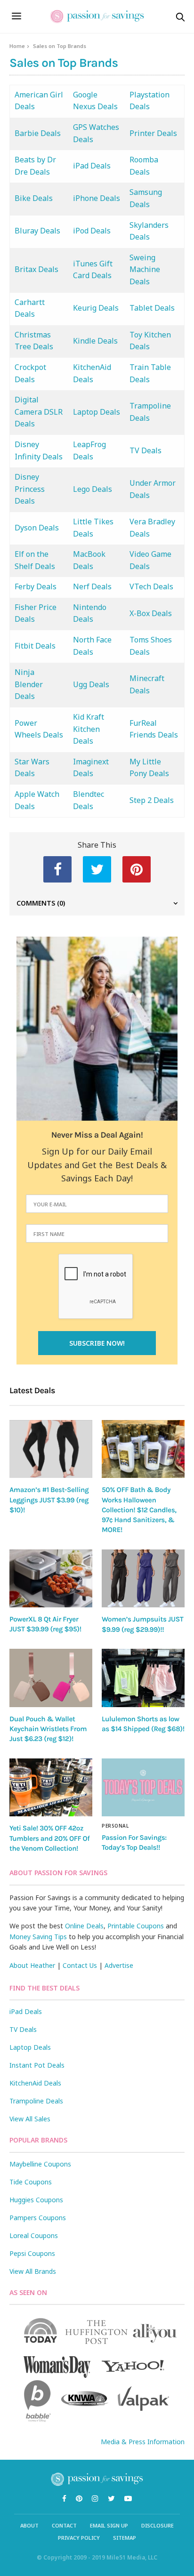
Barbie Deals (38, 133)
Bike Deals (34, 198)
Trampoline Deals (36, 2101)
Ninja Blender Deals (29, 684)
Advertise (119, 1965)
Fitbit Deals (35, 646)
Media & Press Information (143, 2442)
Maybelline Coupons (40, 2164)
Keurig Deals (96, 308)
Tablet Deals (152, 308)
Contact (64, 2525)
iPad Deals (92, 166)
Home (17, 46)
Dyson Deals (37, 528)
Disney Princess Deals (30, 489)
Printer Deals (153, 133)
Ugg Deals (91, 684)
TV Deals (145, 450)
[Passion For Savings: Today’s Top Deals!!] (143, 1787)
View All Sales (30, 2119)
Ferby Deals (36, 586)
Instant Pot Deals (37, 2065)
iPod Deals (92, 231)
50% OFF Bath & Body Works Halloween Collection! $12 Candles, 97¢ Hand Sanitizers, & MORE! (139, 1510)
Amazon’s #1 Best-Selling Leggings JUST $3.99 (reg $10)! (49, 1500)
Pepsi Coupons (32, 2253)
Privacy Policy (79, 2538)
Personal (115, 1826)
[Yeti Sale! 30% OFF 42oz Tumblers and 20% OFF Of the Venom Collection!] (51, 1788)
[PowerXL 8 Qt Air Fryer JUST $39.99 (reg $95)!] (51, 1578)
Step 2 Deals (152, 800)
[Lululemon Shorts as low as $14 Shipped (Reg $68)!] (143, 1678)
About (29, 2525)
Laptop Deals (97, 412)
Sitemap (125, 2538)
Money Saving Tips (38, 1937)
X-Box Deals (151, 613)
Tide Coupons (31, 2182)
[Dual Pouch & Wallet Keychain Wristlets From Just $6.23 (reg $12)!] (51, 1678)
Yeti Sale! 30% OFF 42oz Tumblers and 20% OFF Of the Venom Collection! (49, 1838)
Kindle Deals (95, 341)
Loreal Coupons (34, 2235)
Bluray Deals (37, 231)
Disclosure (158, 2525)
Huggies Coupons (36, 2200)
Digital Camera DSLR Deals (39, 412)
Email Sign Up (109, 2525)
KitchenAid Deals (35, 2083)
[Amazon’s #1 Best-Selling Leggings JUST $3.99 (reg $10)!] (51, 1449)
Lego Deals (93, 489)
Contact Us (80, 1965)
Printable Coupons (136, 1926)
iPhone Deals (97, 198)
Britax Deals (36, 269)
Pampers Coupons (38, 2218)
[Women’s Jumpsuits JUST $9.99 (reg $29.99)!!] (143, 1579)
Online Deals (84, 1926)
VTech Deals (151, 586)
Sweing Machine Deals (145, 269)
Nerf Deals (92, 586)
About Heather (32, 1965)
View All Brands (33, 2271)
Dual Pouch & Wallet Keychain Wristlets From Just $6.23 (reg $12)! (48, 1729)
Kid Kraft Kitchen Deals (89, 729)
